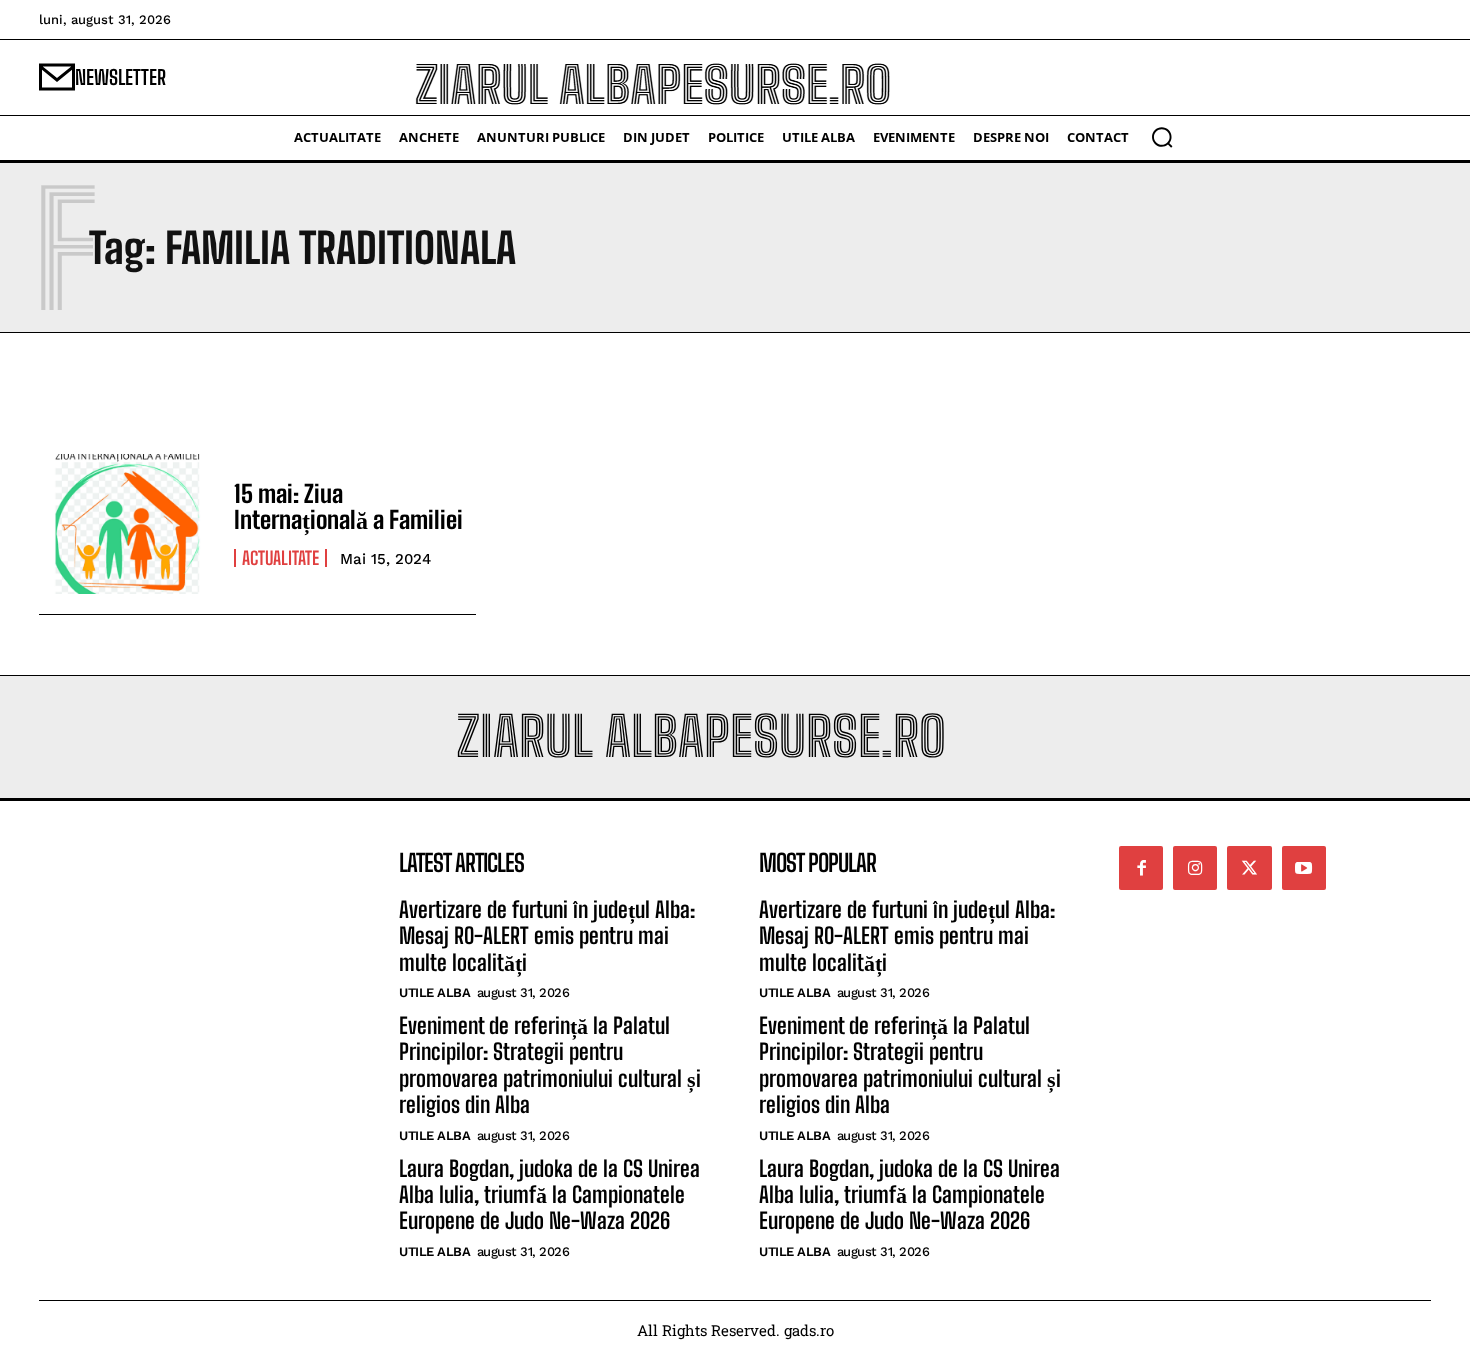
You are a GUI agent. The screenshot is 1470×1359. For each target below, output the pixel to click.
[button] (1162, 137)
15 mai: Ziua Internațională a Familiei (348, 506)
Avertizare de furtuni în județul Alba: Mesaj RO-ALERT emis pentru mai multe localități (547, 936)
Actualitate (280, 558)
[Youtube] (1304, 868)
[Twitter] (1249, 868)
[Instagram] (1195, 868)
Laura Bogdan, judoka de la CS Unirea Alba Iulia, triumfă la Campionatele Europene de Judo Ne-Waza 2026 (549, 1195)
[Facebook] (1141, 868)
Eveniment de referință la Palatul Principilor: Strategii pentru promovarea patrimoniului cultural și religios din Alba (550, 1065)
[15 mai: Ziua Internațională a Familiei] (126, 524)
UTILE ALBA (434, 992)
